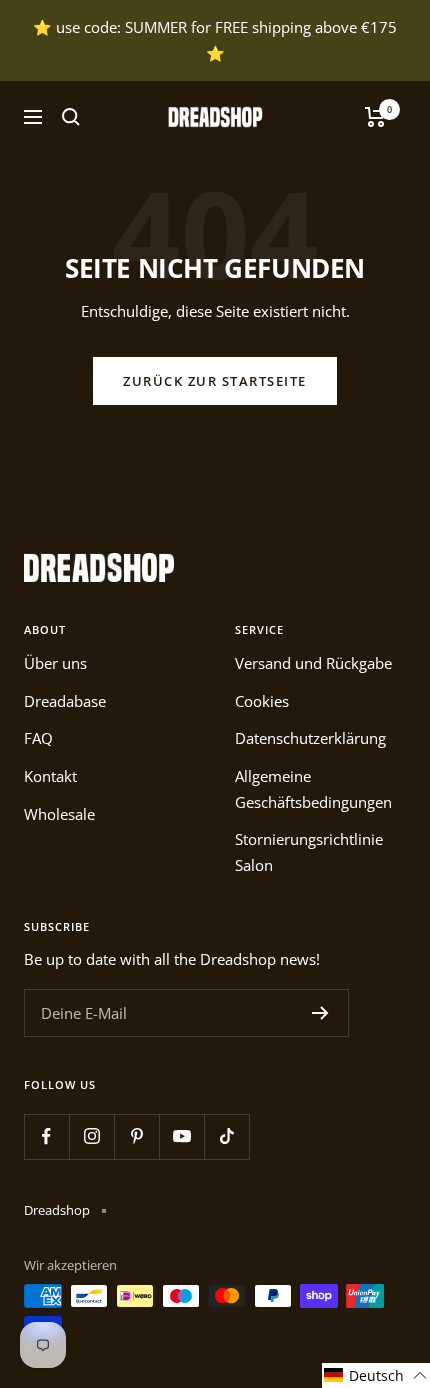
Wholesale (59, 814)
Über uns (55, 663)
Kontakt (50, 776)
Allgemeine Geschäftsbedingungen (313, 789)
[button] (376, 1375)
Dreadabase (65, 701)
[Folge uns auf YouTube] (181, 1136)
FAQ (38, 738)
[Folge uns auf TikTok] (226, 1136)
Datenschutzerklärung (310, 738)
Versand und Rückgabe (313, 663)
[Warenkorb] (375, 117)
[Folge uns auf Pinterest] (136, 1136)
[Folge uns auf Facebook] (46, 1136)
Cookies (262, 701)
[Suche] (71, 117)
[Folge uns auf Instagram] (91, 1136)
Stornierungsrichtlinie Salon (309, 852)
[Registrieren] (320, 1013)
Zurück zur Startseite (215, 381)
